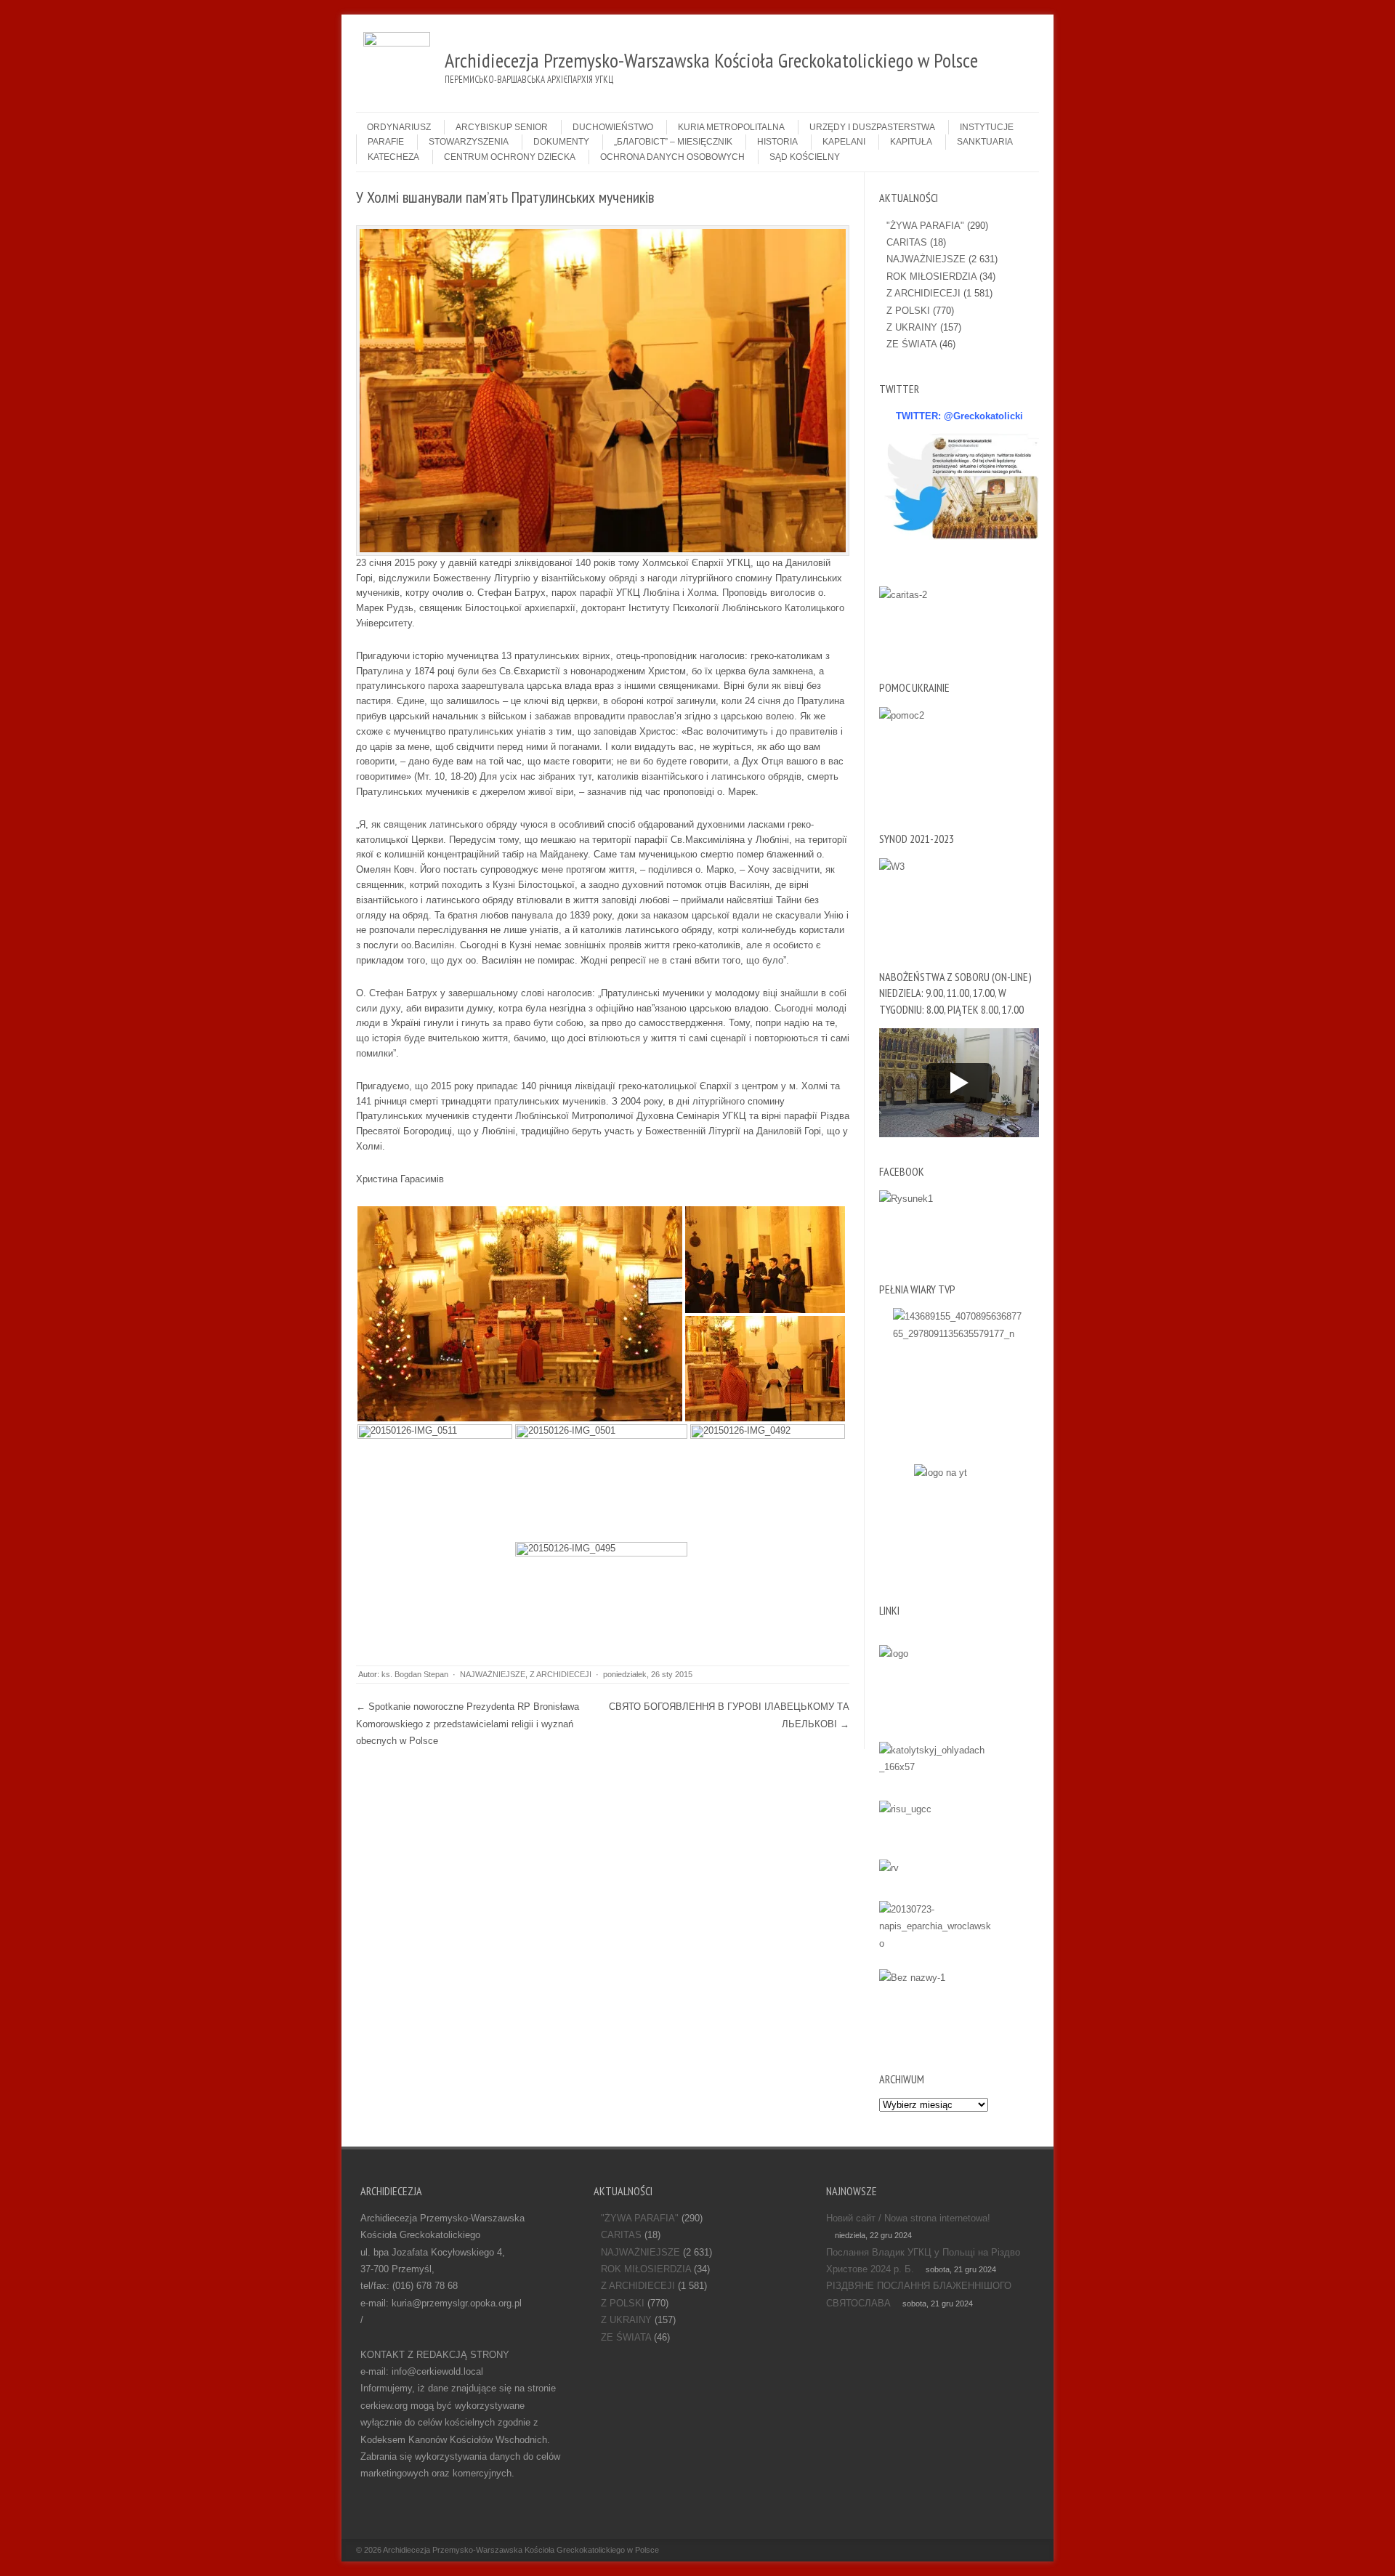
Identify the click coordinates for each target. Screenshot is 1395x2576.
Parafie (386, 142)
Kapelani (844, 142)
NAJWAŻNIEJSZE (493, 1674)
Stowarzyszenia (469, 142)
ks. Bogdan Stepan (415, 1674)
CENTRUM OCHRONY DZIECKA (510, 157)
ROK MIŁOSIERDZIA (931, 276)
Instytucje (987, 127)
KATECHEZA (393, 157)
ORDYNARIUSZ (399, 127)
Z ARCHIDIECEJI (561, 1674)
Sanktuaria (985, 142)
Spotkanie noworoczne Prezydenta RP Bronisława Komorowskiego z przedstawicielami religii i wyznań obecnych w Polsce (468, 1724)
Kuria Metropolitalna (731, 127)
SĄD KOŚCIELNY (805, 157)
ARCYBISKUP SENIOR (502, 127)
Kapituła (911, 142)
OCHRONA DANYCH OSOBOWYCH (672, 157)
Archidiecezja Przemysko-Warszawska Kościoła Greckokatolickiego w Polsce (521, 2550)
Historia (777, 142)
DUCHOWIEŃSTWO (613, 127)
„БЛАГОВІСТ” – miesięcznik (673, 142)
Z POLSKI (908, 311)
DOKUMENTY (561, 142)
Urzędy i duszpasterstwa (872, 127)
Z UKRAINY (912, 327)
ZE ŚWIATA (911, 344)
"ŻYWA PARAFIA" (925, 226)
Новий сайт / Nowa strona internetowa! (908, 2218)
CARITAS (907, 242)
